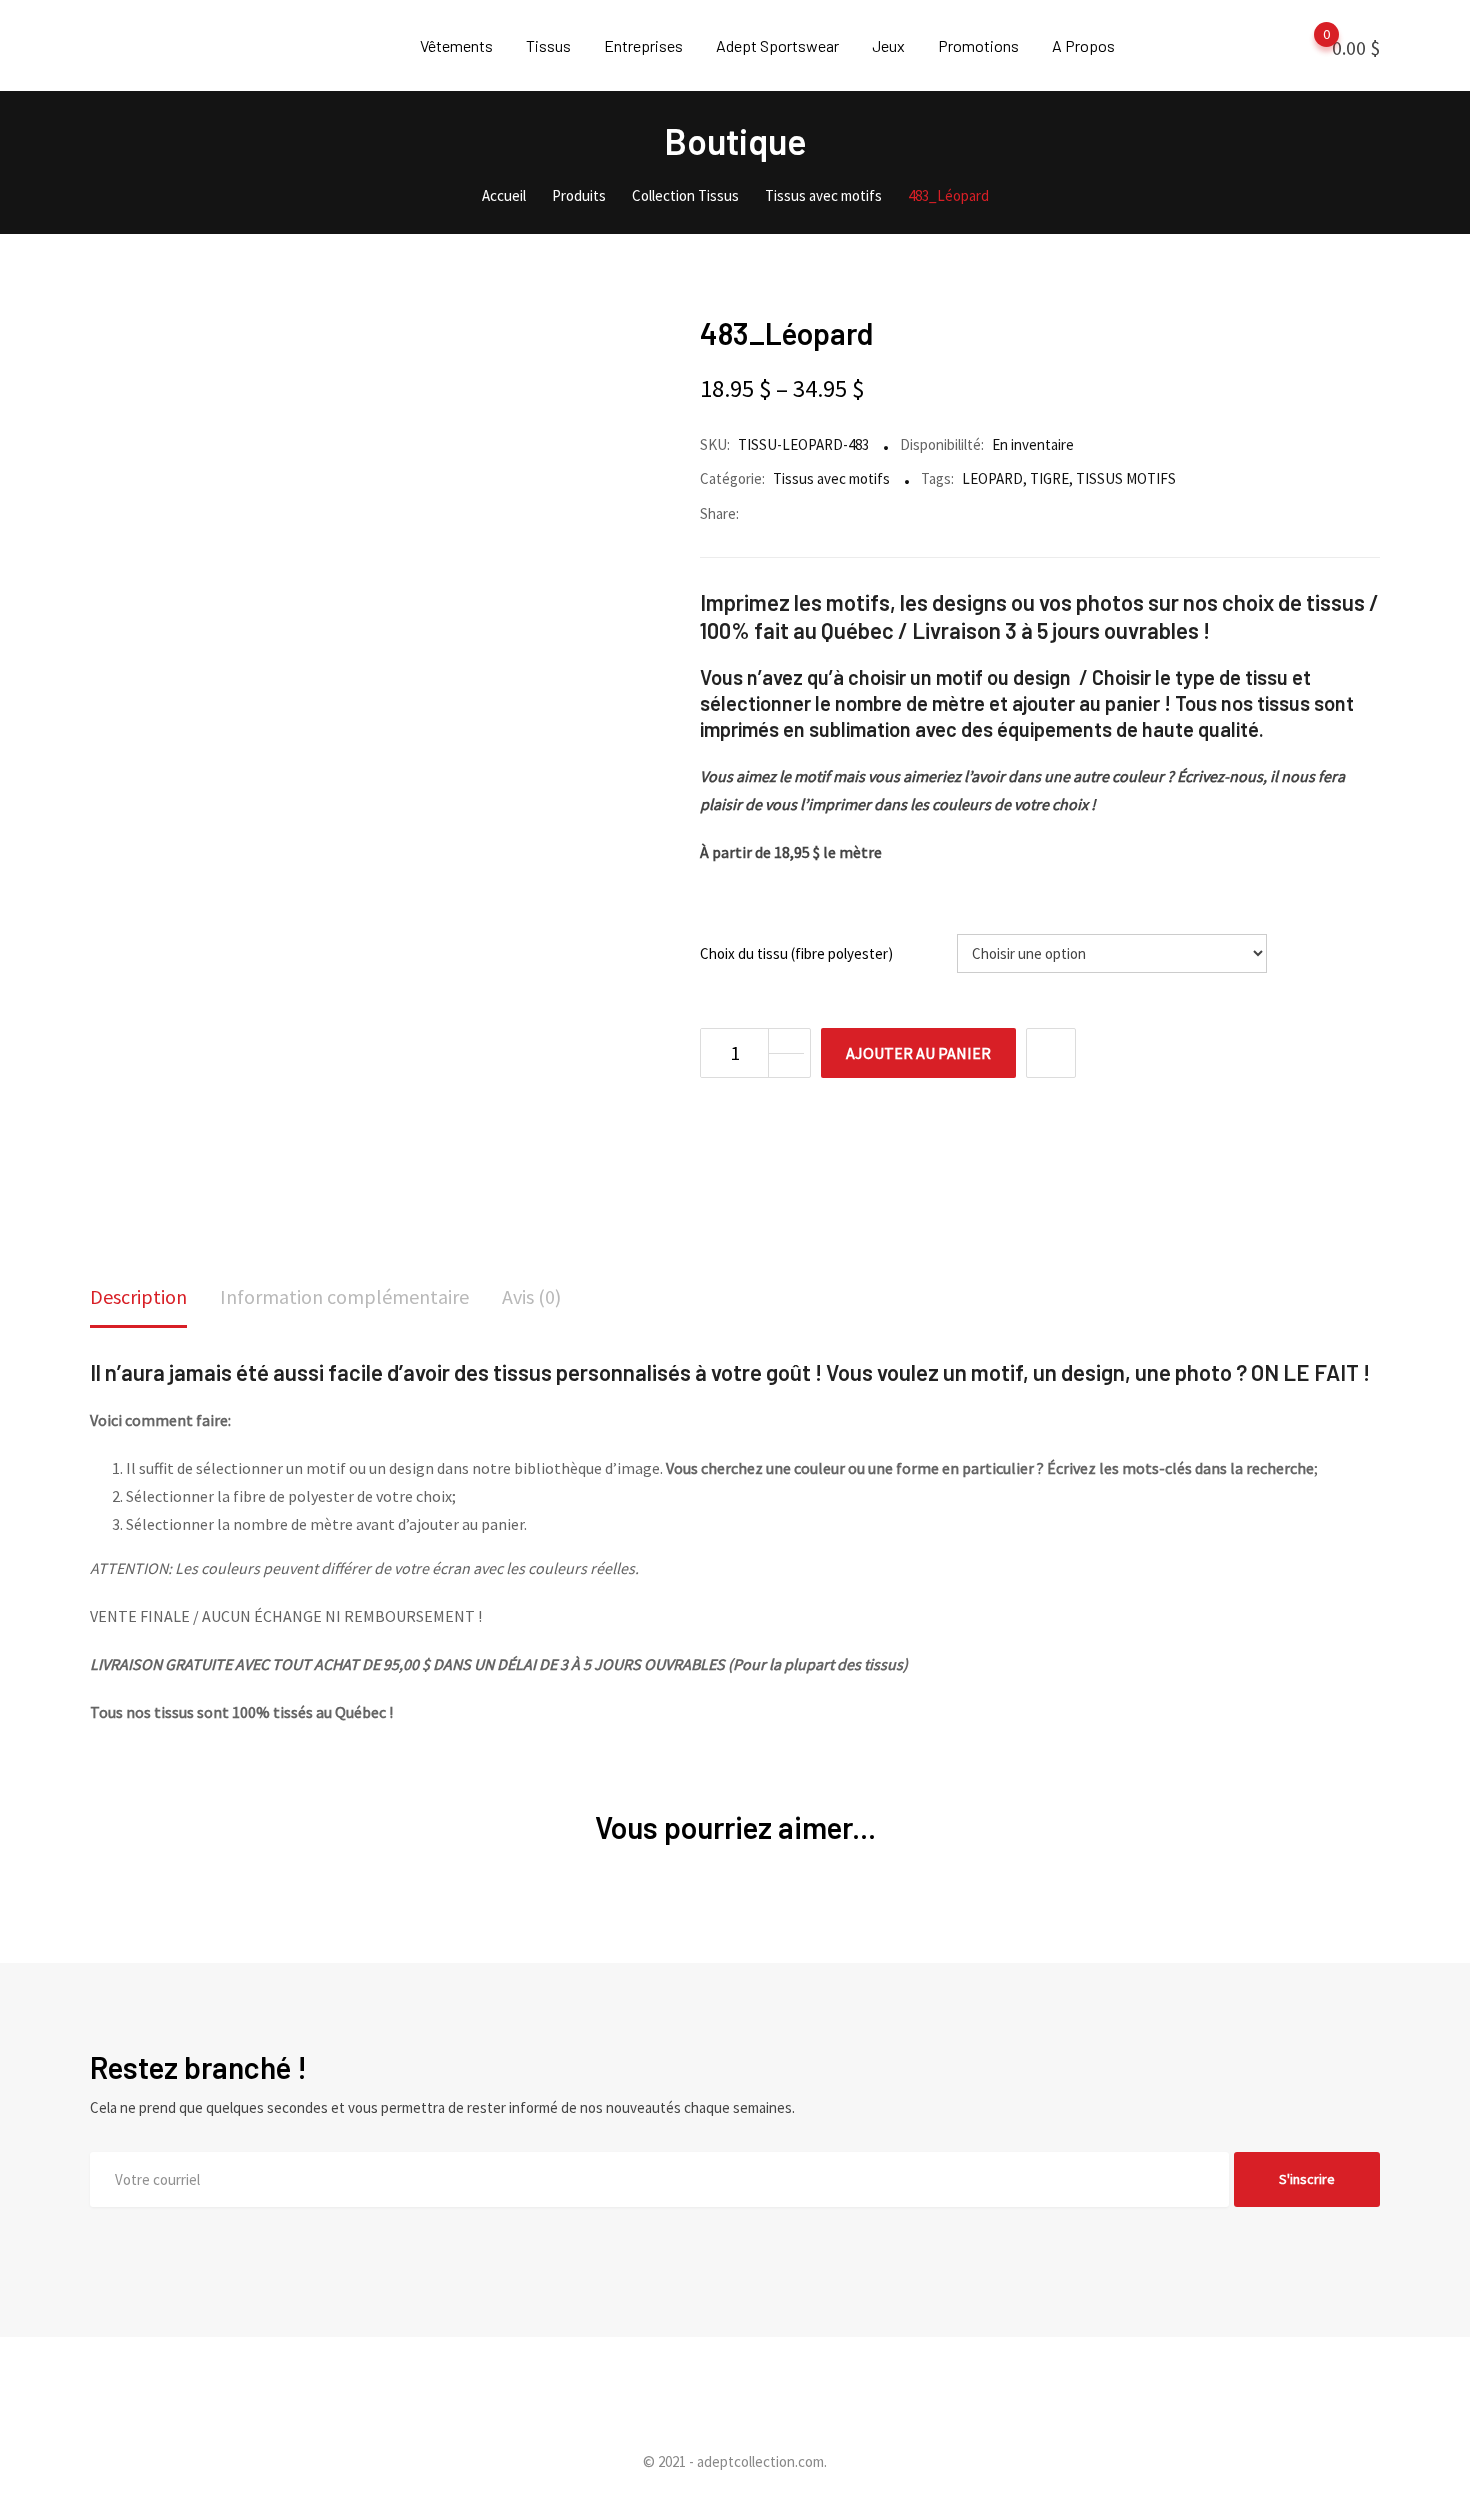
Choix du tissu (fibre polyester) (796, 953)
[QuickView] (1051, 1053)
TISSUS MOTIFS (1126, 478)
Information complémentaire (344, 1296)
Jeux (888, 45)
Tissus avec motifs (831, 478)
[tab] (138, 1298)
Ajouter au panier (918, 1053)
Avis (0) (531, 1296)
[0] (1307, 46)
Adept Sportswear (777, 45)
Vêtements (456, 45)
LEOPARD (992, 478)
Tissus (548, 45)
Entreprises (643, 45)
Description (138, 1296)
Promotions (978, 45)
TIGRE (1049, 478)
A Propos (1083, 45)
